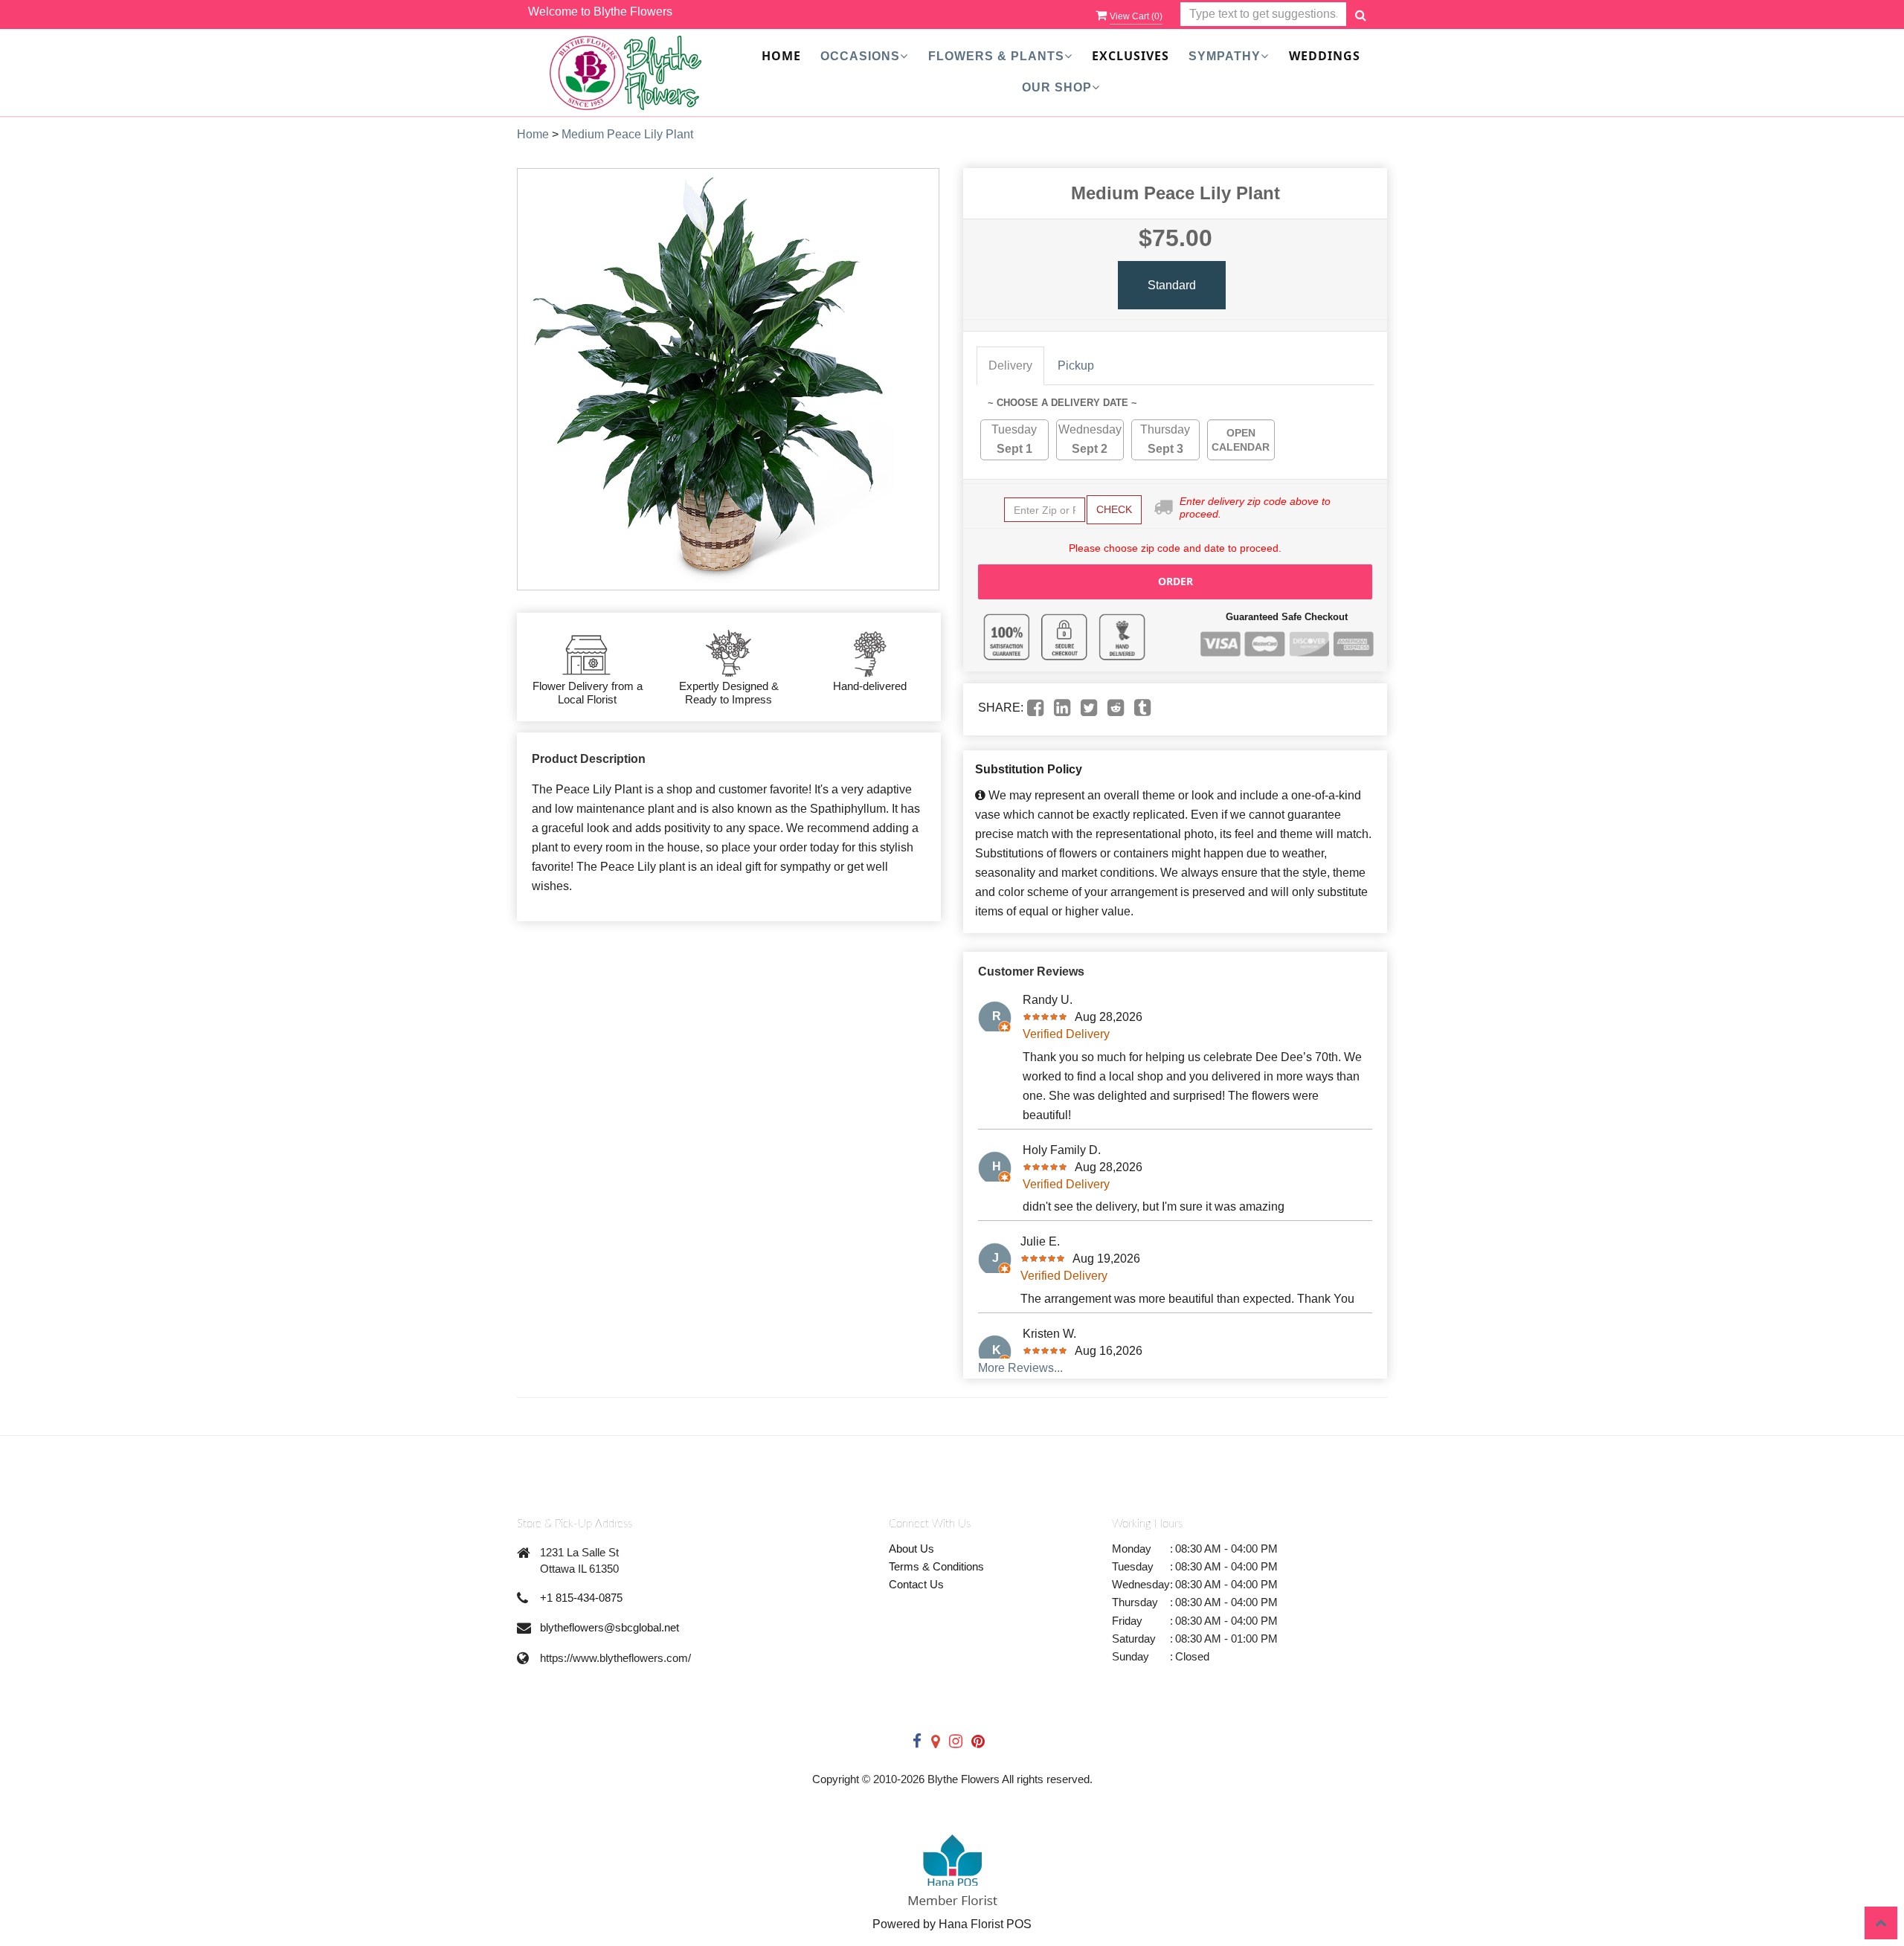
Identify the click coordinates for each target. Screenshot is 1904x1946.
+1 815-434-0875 (581, 1598)
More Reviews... (1020, 1368)
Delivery (1010, 365)
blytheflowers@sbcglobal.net (610, 1627)
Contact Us (916, 1584)
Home (781, 56)
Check (1114, 509)
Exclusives (1130, 56)
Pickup (1076, 365)
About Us (911, 1549)
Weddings (1325, 56)
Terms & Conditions (936, 1566)
